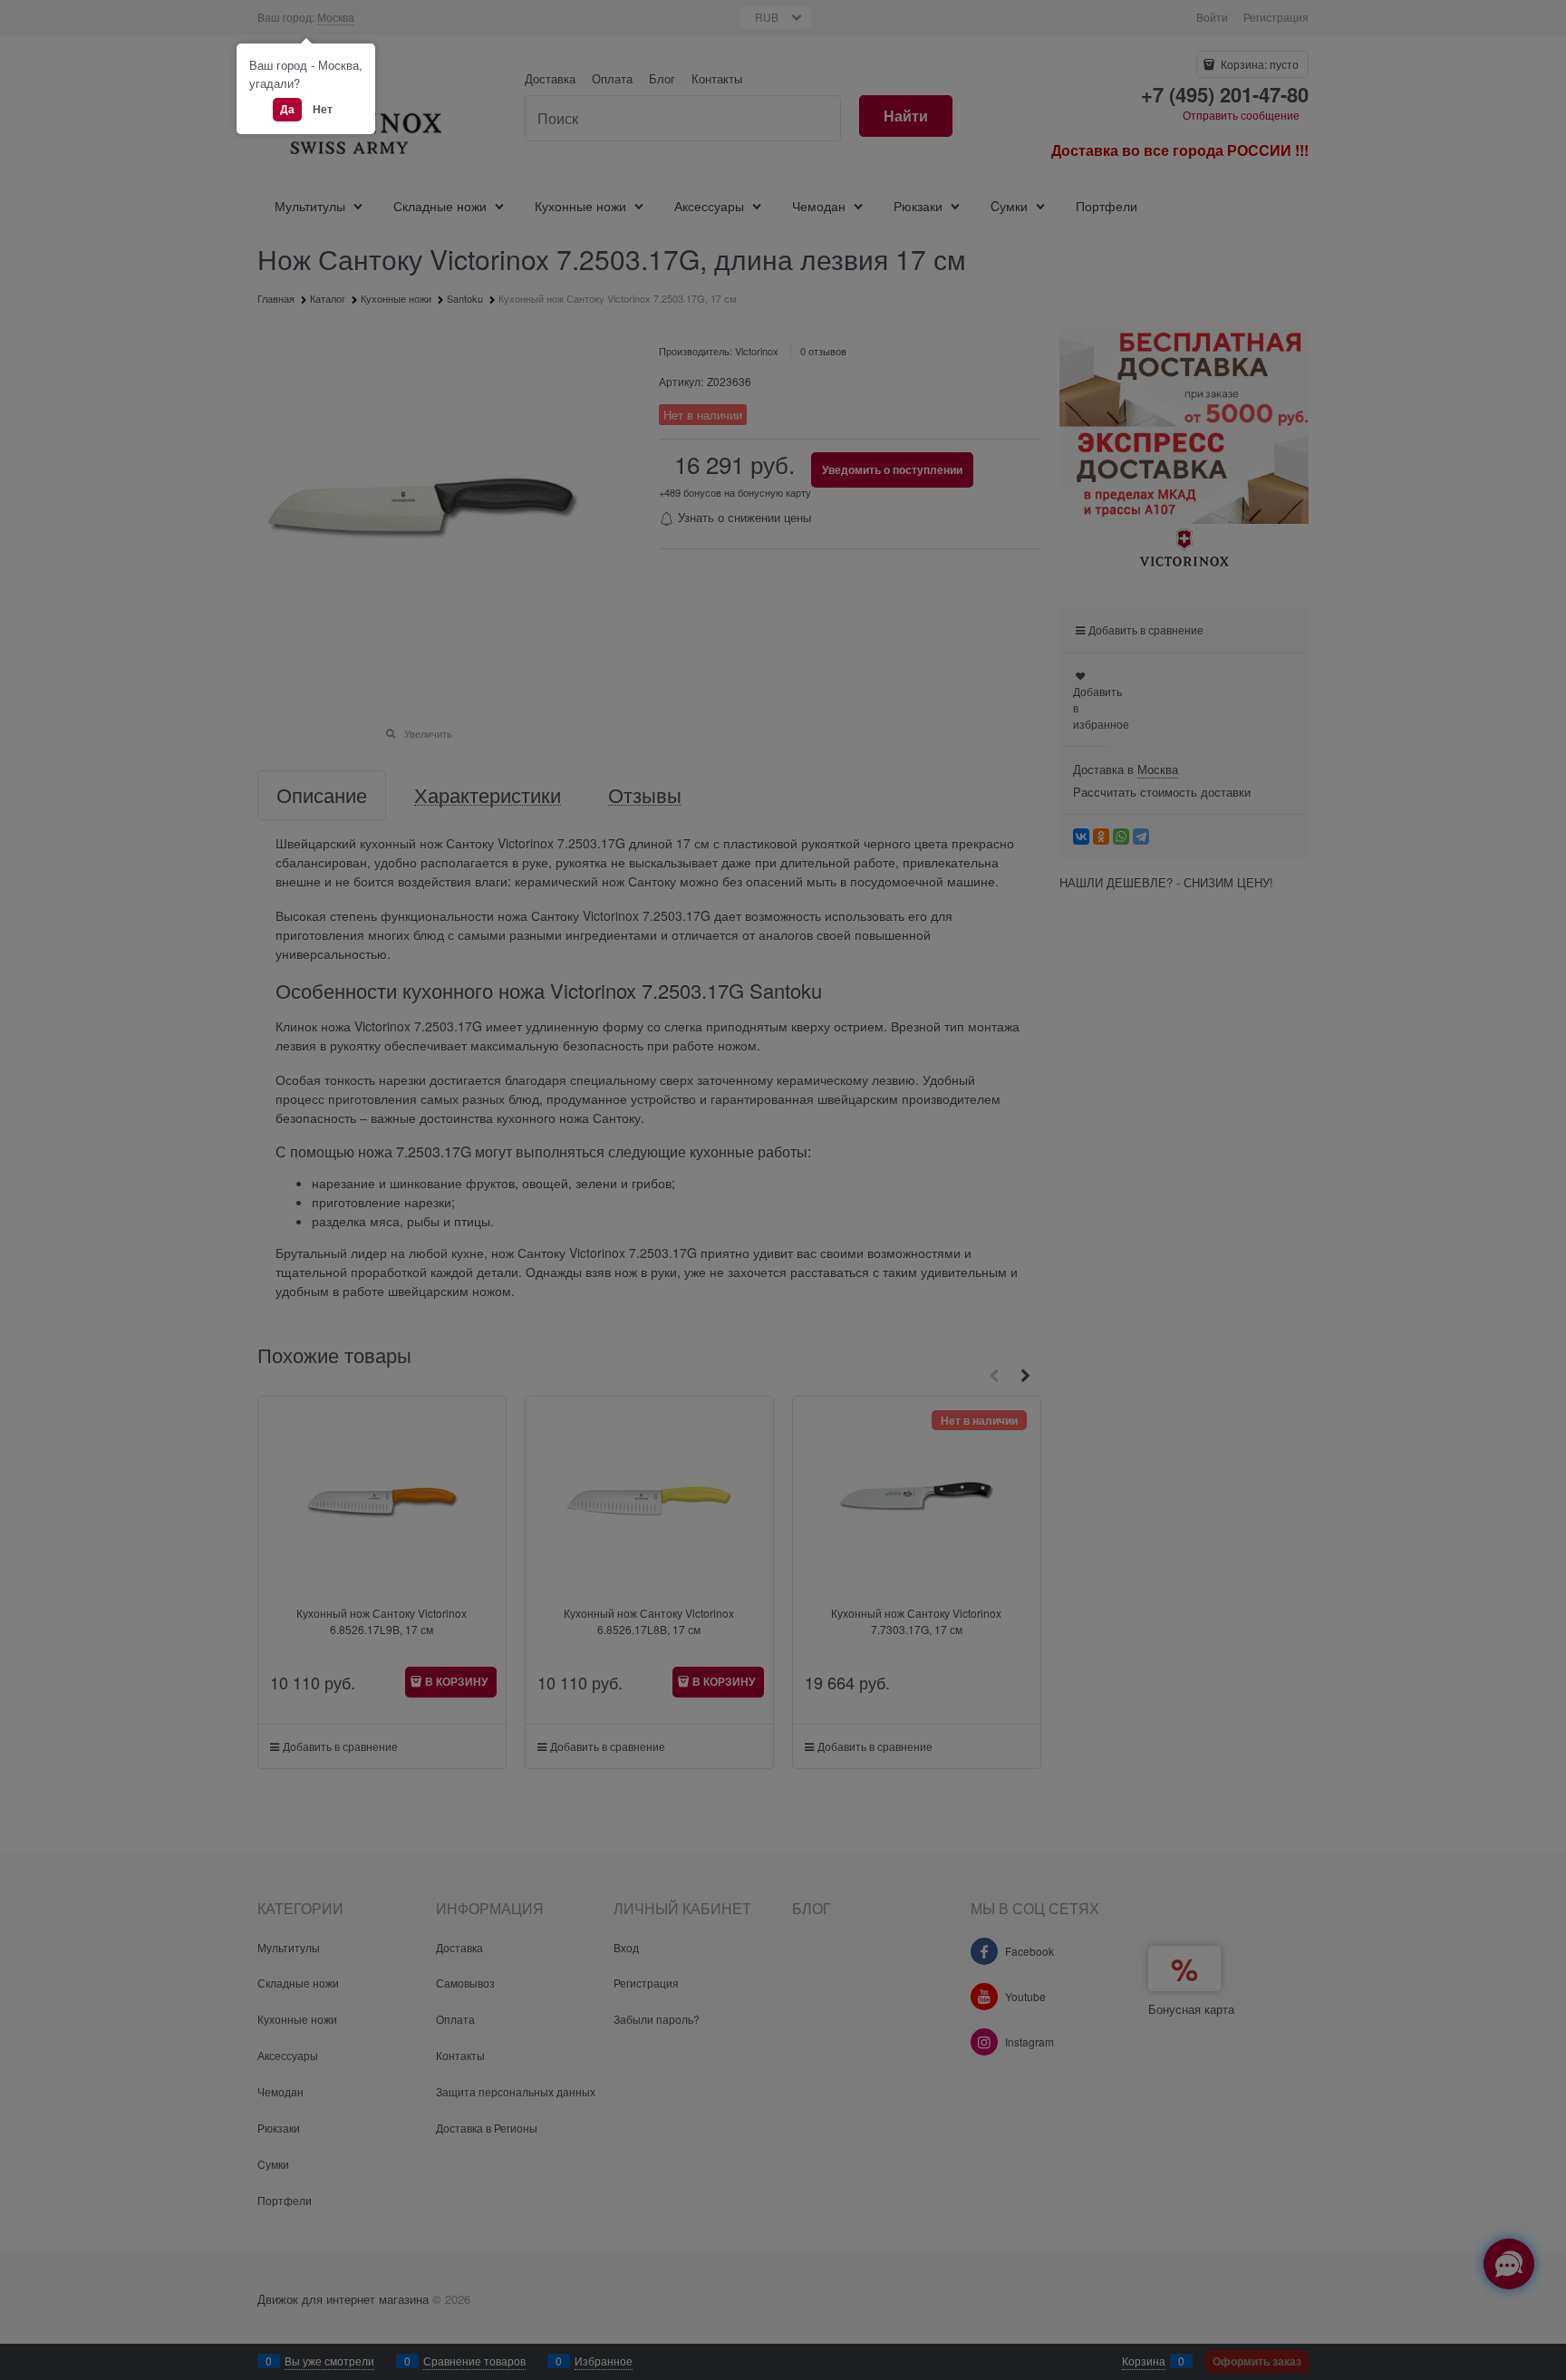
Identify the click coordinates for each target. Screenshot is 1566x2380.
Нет (323, 109)
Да (287, 109)
